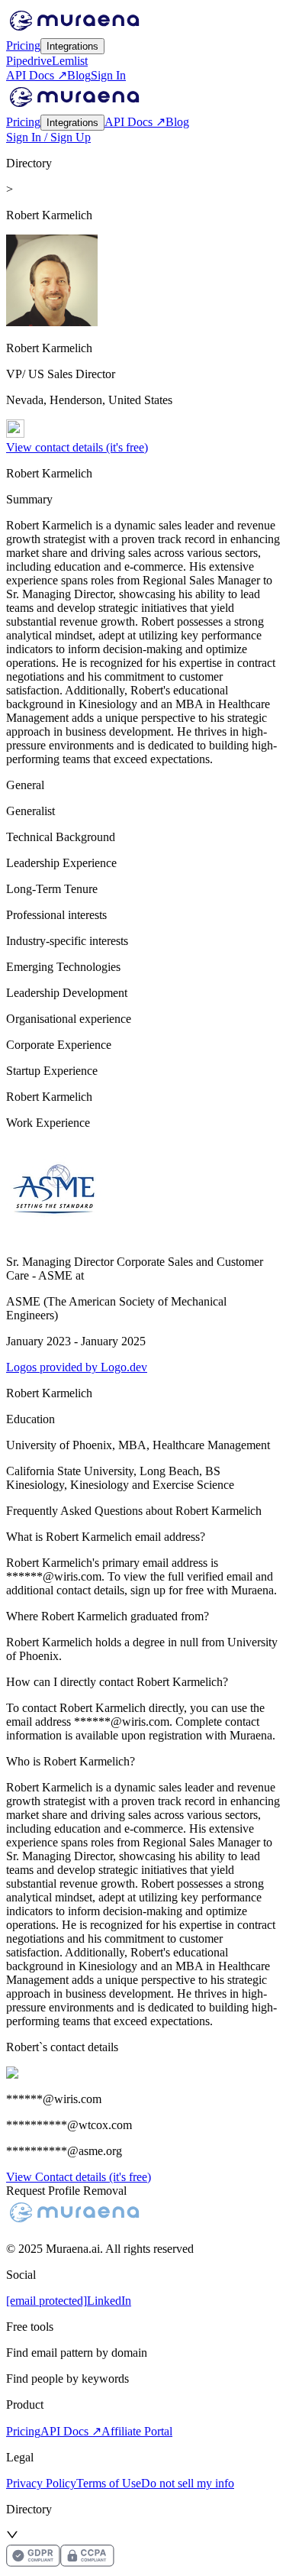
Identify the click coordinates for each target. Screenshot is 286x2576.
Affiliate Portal (137, 2431)
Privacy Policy (41, 2483)
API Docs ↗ (37, 75)
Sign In (108, 75)
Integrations (72, 46)
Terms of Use (109, 2483)
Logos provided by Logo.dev (77, 1367)
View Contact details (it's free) (79, 2177)
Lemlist (70, 61)
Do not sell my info (188, 2483)
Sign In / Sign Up (48, 137)
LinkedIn (109, 2301)
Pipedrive (29, 61)
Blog (79, 75)
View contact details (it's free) (77, 447)
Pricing (23, 45)
